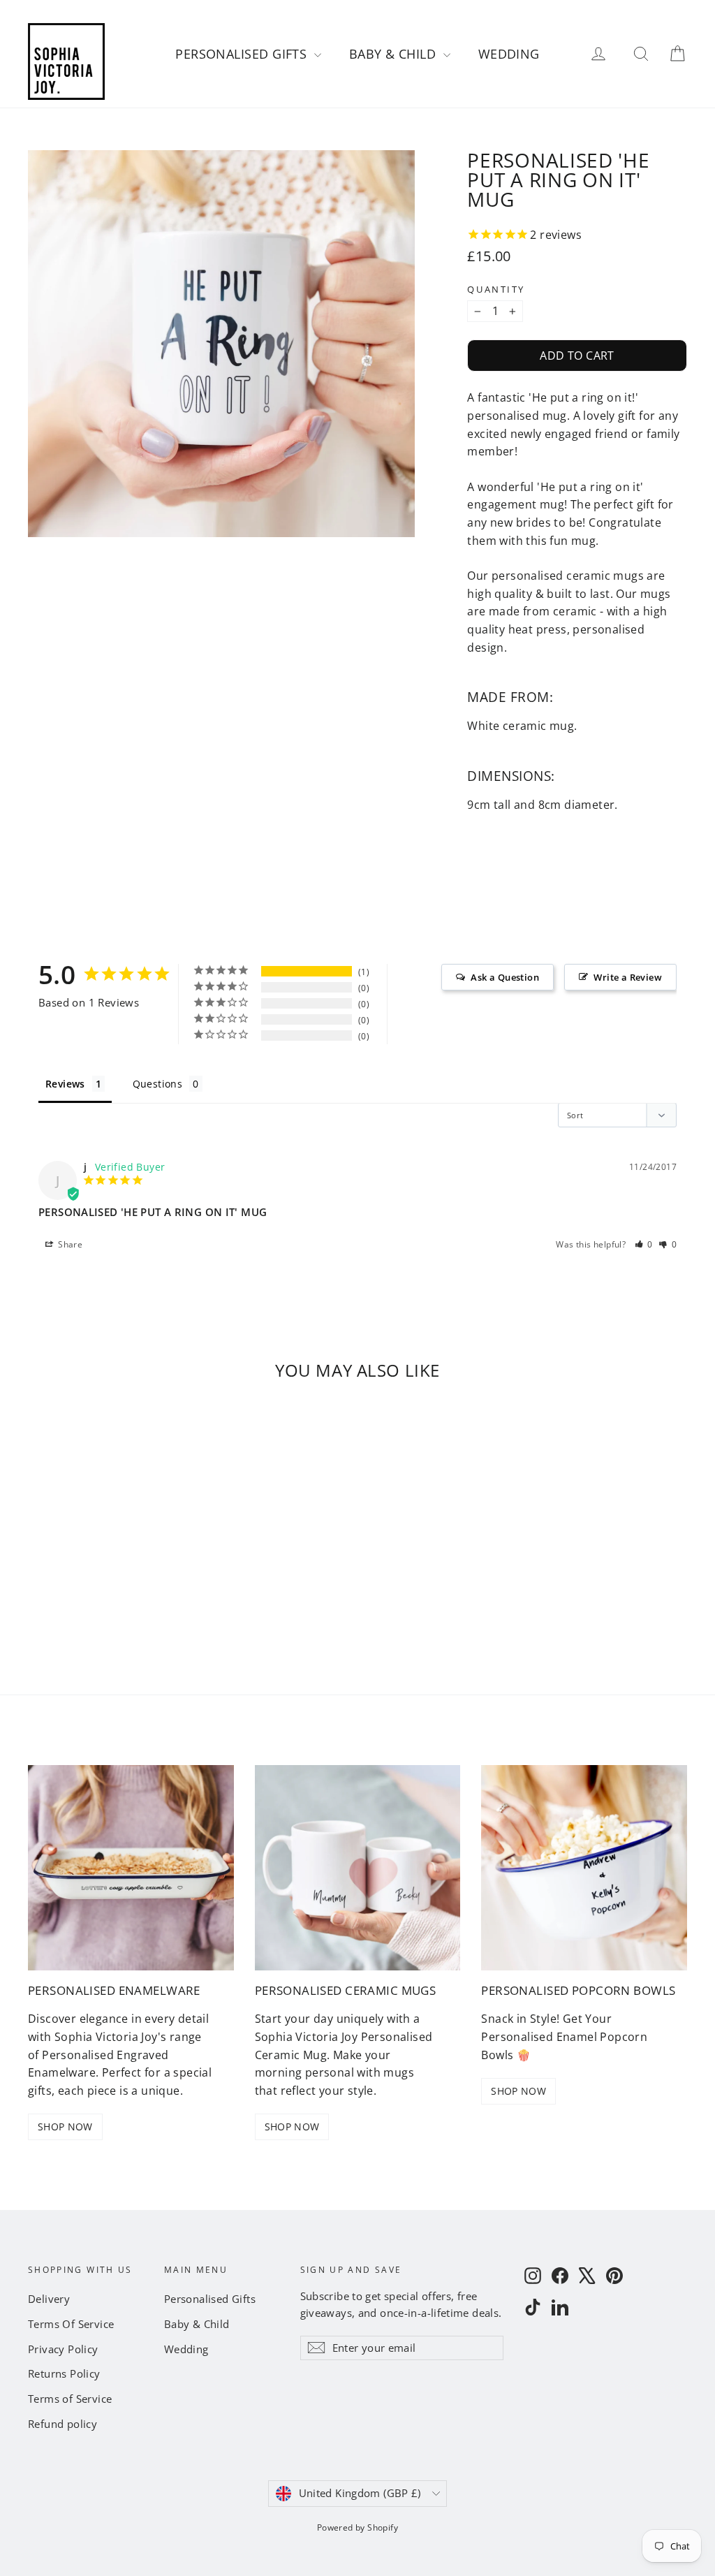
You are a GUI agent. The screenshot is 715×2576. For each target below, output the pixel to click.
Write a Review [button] (628, 977)
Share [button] (69, 1244)
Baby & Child (395, 54)
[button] (644, 1244)
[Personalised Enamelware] (131, 1868)
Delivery (49, 2299)
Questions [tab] (158, 1084)
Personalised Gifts (243, 54)
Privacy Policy (63, 2349)
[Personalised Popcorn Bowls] (584, 1868)
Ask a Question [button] (505, 977)
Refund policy (62, 2424)
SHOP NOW (65, 2127)
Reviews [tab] (65, 1084)
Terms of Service (70, 2399)
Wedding (509, 54)
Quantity (496, 290)
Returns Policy (64, 2373)
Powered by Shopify (357, 2527)
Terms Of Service (71, 2324)
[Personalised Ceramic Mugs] (358, 1868)
